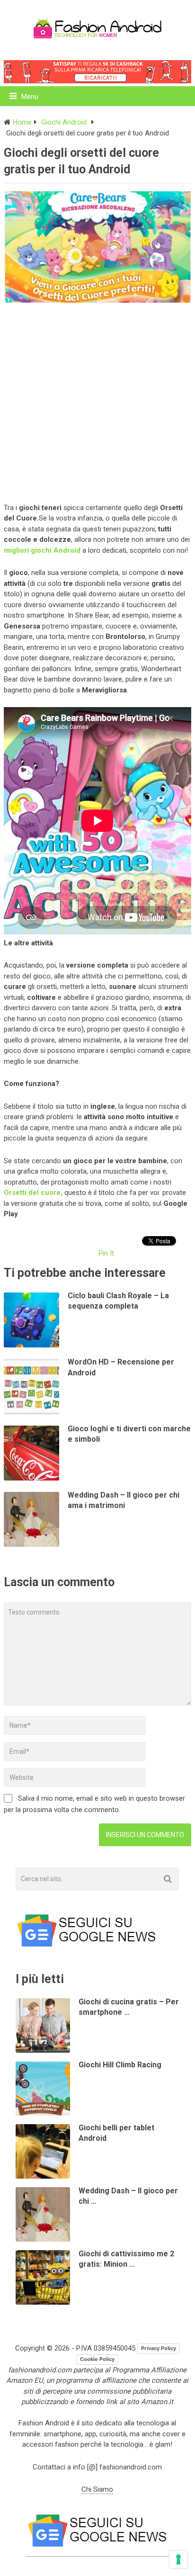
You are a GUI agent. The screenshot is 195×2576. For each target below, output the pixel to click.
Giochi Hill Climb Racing (120, 2065)
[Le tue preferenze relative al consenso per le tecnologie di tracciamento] (178, 2559)
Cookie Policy (97, 2359)
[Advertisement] (97, 401)
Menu (30, 97)
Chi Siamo (97, 2489)
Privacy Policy (159, 2348)
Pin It (106, 1253)
